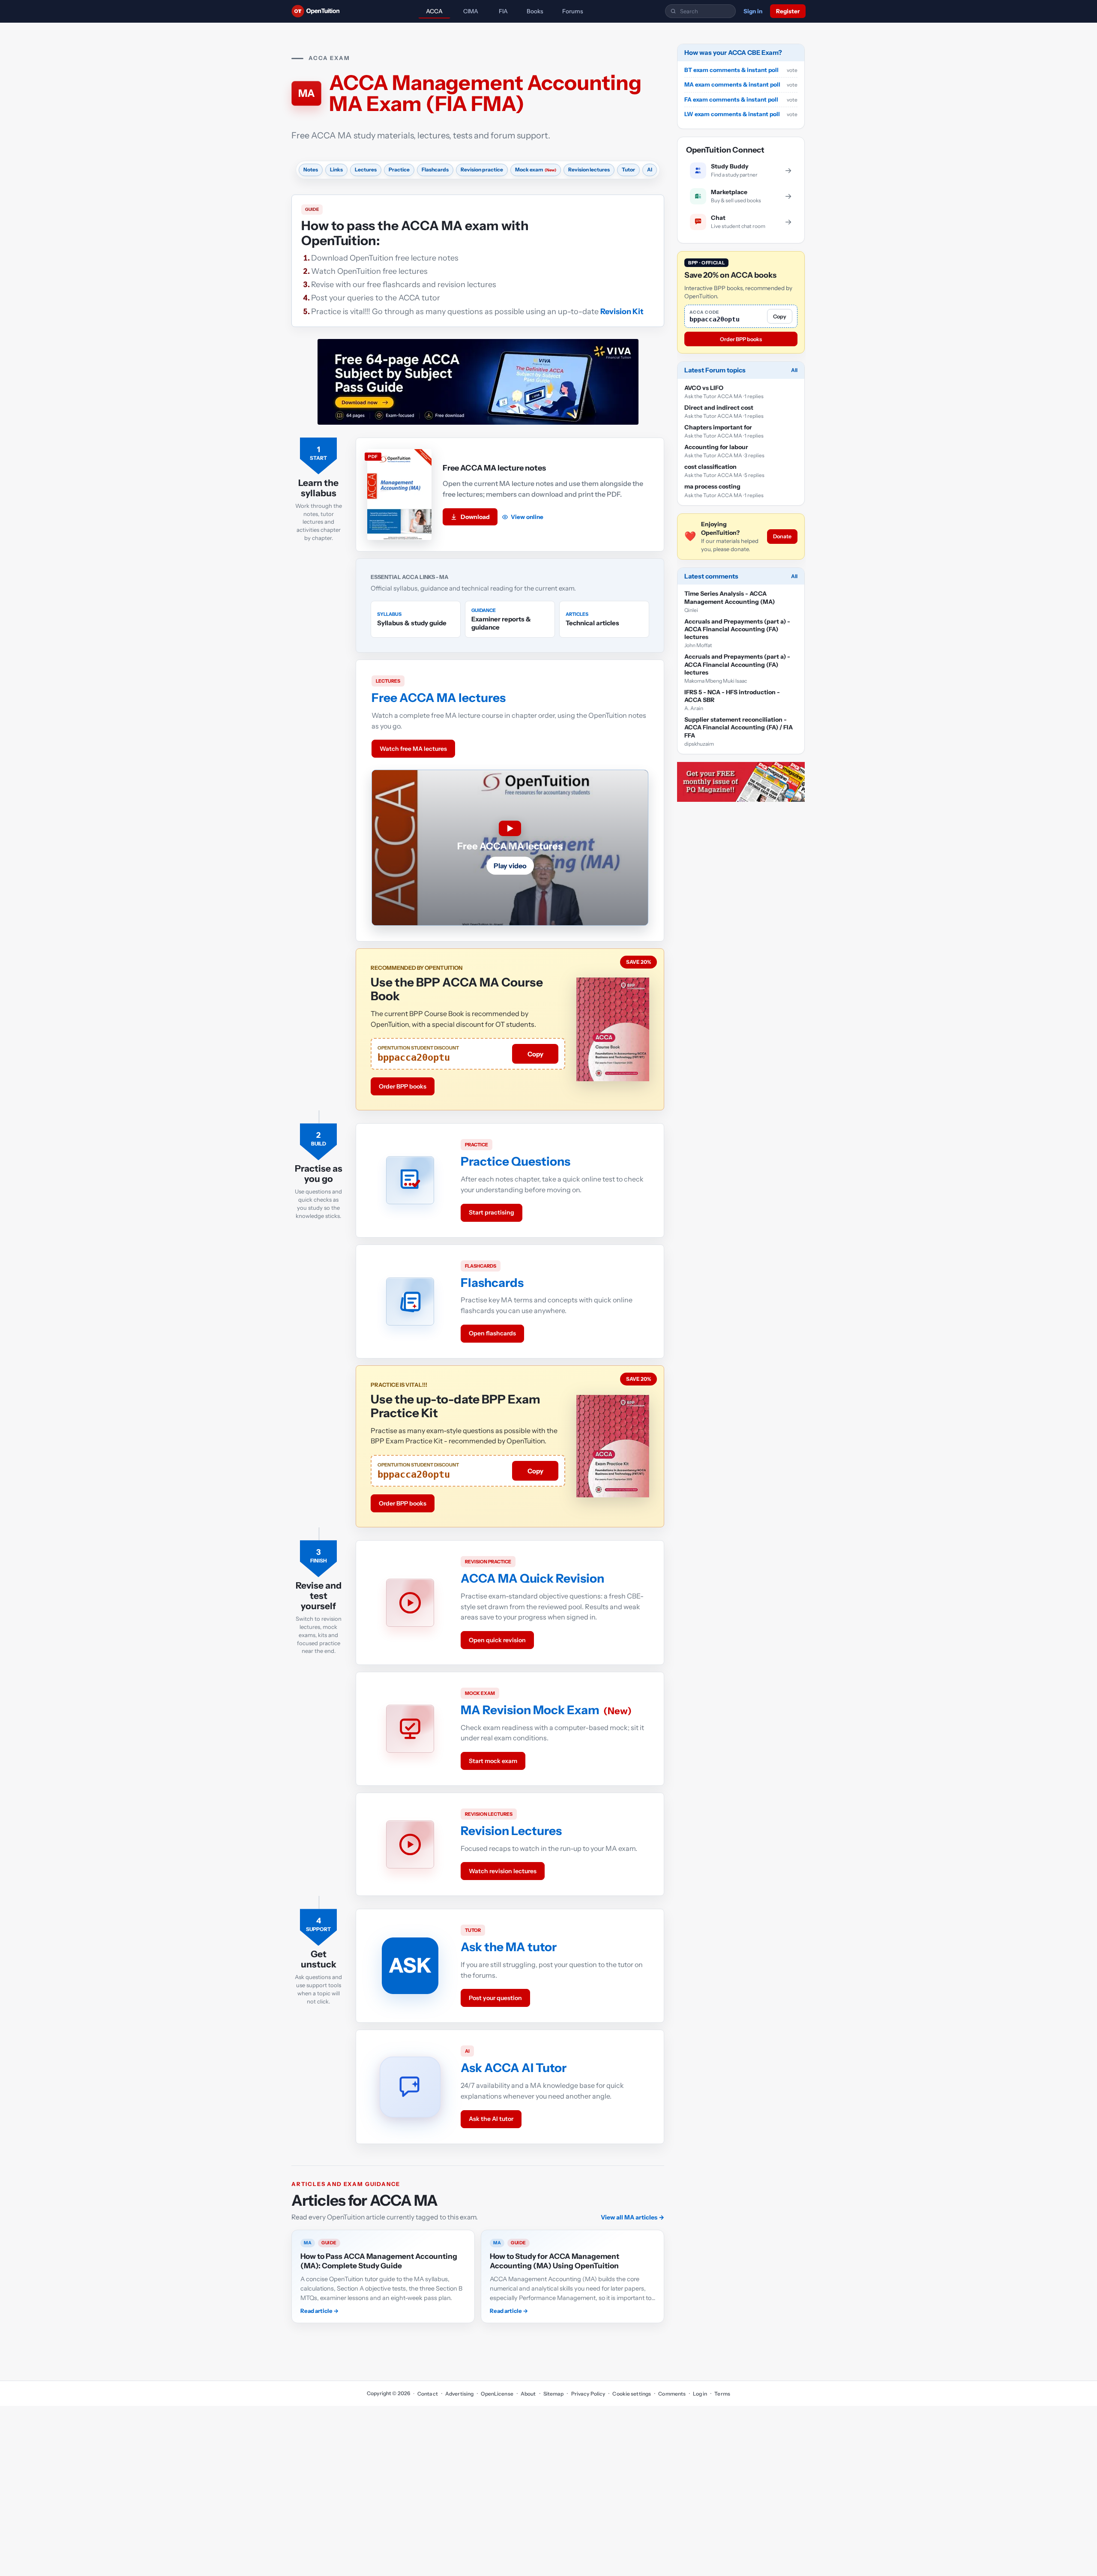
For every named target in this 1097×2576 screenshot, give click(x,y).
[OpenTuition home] (318, 11)
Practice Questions (516, 1161)
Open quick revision (497, 1640)
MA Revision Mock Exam (530, 1710)
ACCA (434, 11)
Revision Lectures (511, 1831)
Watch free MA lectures (413, 749)
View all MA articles (632, 2217)
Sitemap (554, 2394)
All (794, 370)
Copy (535, 1054)
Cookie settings (632, 2394)
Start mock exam (493, 1761)
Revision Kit (622, 312)
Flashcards (492, 1283)
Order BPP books (403, 1086)
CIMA (471, 11)
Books (535, 11)
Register (788, 11)
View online (527, 517)
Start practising (492, 1212)
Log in (700, 2394)
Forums (573, 11)
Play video (510, 866)
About (528, 2394)
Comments (672, 2394)
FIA (503, 11)
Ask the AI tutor (491, 2119)
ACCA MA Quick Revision (532, 1578)
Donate (782, 536)
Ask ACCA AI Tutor (514, 2068)
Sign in (753, 11)
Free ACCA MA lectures (439, 698)
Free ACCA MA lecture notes (494, 468)
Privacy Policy (588, 2394)
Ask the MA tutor (509, 1947)
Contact (428, 2394)
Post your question (495, 1998)
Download (475, 517)
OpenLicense (497, 2394)
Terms (722, 2394)
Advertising (459, 2394)
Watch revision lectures (503, 1871)
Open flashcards (492, 1333)
